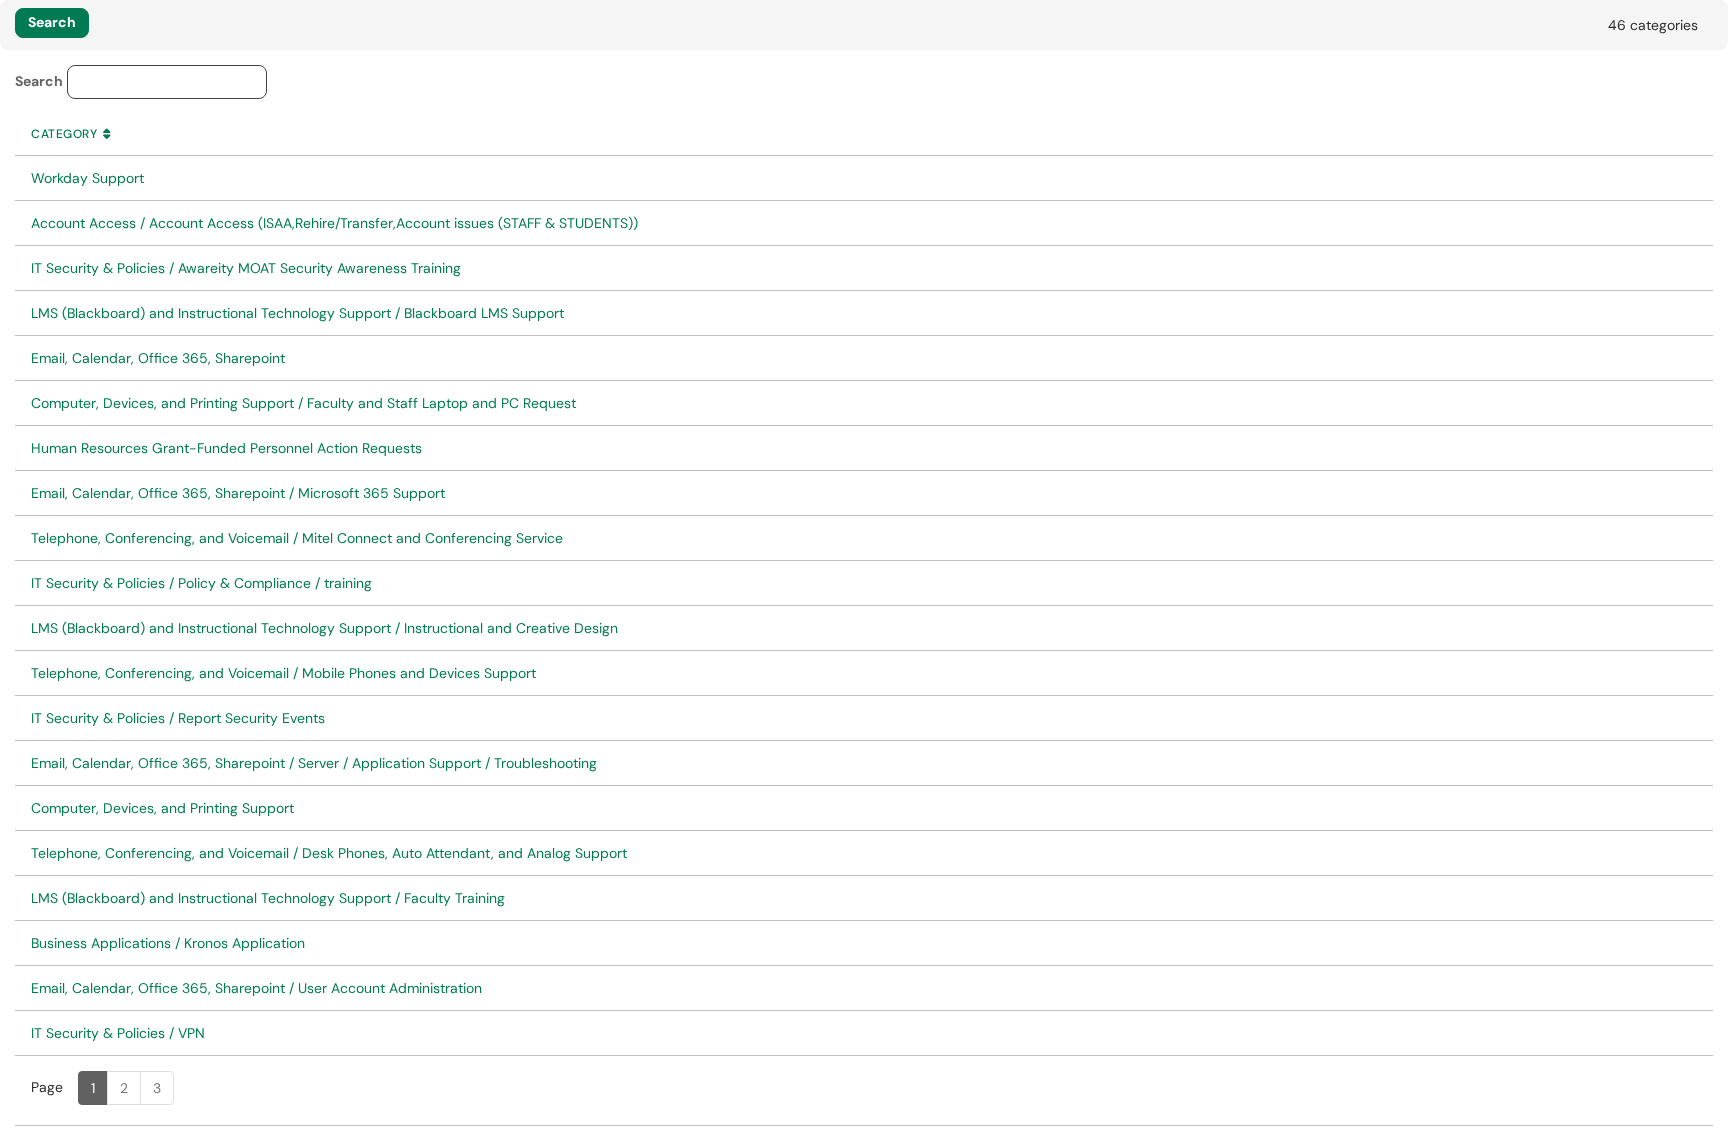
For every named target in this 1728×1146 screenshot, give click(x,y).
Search (39, 81)
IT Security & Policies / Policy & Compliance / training (201, 583)
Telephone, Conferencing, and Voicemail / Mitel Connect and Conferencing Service (297, 538)
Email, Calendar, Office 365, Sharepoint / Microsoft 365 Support (238, 493)
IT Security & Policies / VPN (118, 1033)
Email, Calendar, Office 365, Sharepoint (158, 358)
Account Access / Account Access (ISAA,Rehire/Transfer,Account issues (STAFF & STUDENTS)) (334, 223)
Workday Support (87, 178)
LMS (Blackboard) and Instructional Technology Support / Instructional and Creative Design (324, 628)
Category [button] (73, 134)
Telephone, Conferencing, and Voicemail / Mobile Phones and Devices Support (283, 673)
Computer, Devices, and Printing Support (162, 808)
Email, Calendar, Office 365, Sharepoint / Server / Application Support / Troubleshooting (314, 763)
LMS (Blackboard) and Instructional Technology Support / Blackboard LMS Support (297, 313)
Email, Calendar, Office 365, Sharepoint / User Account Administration (256, 988)
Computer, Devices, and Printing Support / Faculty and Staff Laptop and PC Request (303, 403)
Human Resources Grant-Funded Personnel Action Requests (226, 448)
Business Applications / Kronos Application (168, 943)
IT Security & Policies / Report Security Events (178, 718)
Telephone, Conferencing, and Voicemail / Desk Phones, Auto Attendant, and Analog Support (329, 853)
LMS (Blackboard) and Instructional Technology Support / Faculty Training (268, 898)
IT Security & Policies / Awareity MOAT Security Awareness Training (246, 268)
